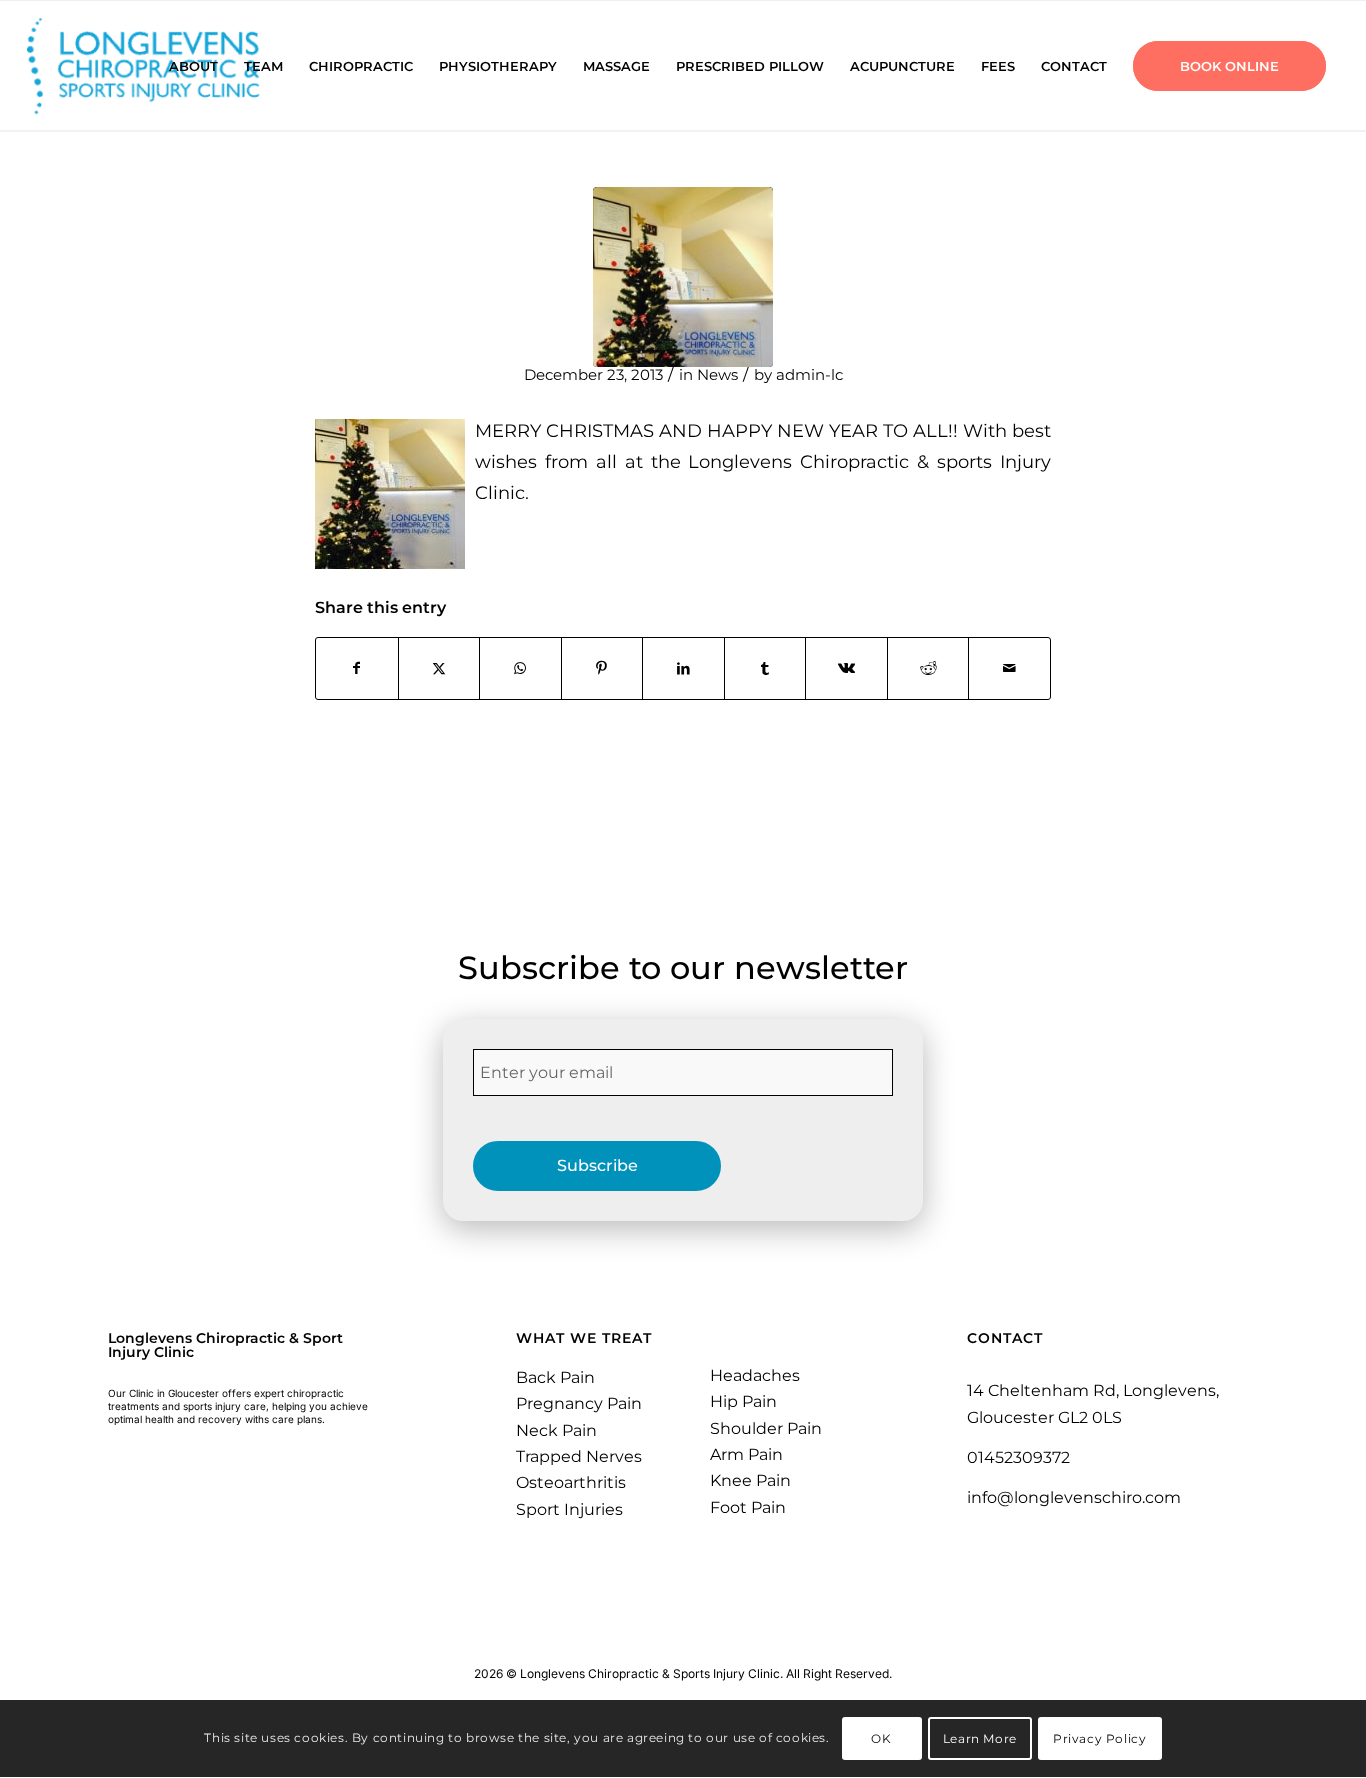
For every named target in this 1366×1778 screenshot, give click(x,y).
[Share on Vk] (846, 668)
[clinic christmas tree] (683, 277)
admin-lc (809, 375)
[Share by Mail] (1009, 668)
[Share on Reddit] (928, 668)
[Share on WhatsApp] (520, 668)
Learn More (980, 1738)
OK (881, 1738)
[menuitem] (193, 66)
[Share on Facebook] (357, 668)
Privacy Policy (1099, 1738)
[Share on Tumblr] (765, 668)
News (717, 375)
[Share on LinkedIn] (683, 668)
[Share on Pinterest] (602, 668)
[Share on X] (439, 668)
